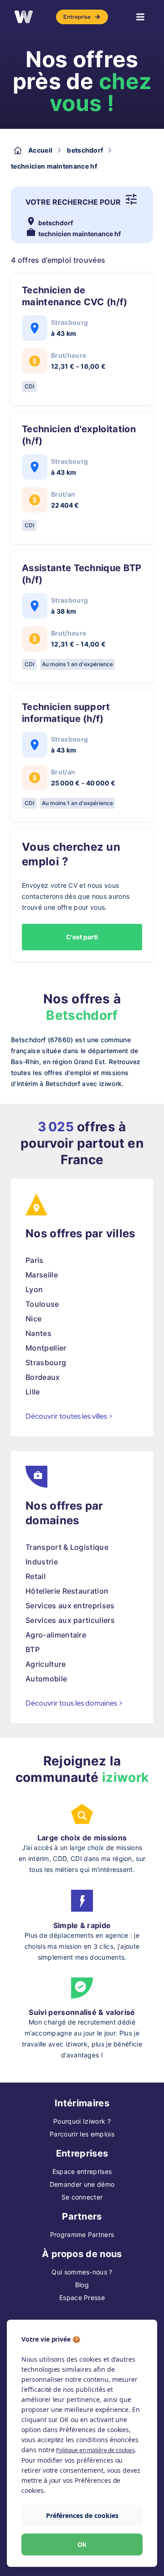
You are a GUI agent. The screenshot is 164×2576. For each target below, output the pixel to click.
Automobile (46, 1679)
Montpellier (46, 1348)
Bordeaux (43, 1377)
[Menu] (140, 17)
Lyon (34, 1289)
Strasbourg (46, 1362)
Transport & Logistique (67, 1547)
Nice (33, 1319)
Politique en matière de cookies (95, 2450)
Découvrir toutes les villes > (69, 1416)
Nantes (38, 1333)
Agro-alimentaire (56, 1635)
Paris (35, 1260)
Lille (33, 1392)
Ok (82, 2544)
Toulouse (42, 1304)
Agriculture (46, 1664)
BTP (33, 1649)
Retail (36, 1576)
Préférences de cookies (82, 2515)
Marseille (42, 1275)
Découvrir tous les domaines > (74, 1703)
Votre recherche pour (73, 202)
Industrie (42, 1562)
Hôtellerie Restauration (67, 1591)
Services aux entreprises (70, 1606)
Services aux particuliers (70, 1620)
